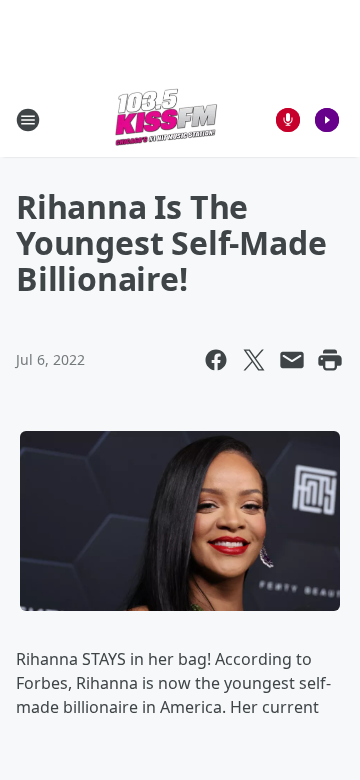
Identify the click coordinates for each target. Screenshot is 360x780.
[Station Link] (166, 119)
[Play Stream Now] (327, 120)
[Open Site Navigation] (28, 120)
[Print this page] (330, 360)
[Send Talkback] (288, 120)
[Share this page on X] (254, 360)
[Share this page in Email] (292, 360)
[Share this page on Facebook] (216, 360)
